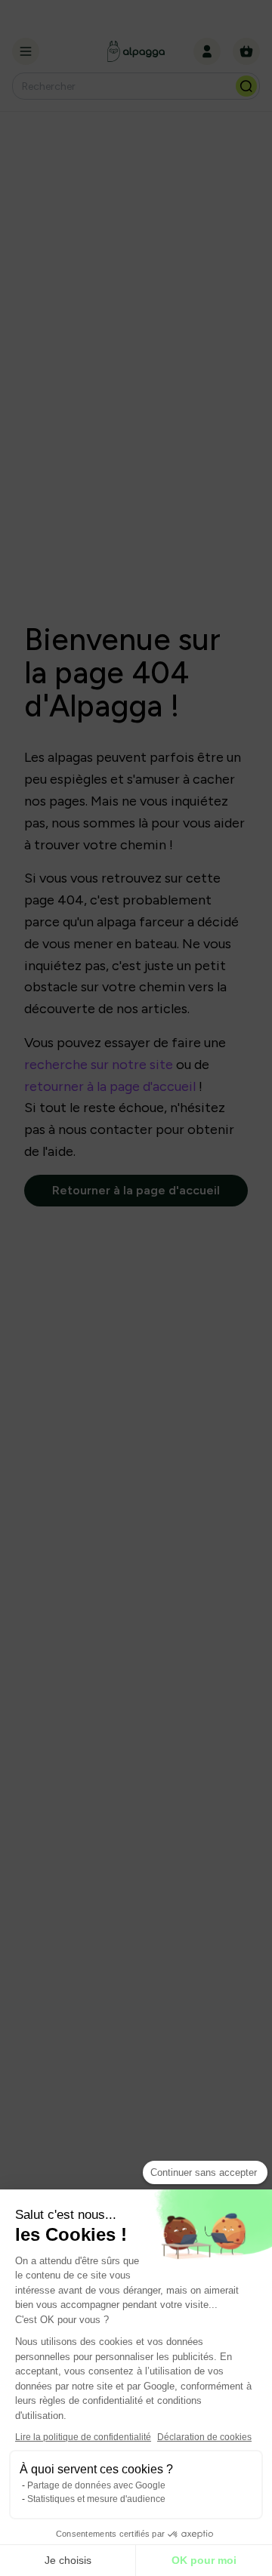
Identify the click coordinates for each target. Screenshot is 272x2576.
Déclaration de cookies (204, 2437)
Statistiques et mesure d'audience (96, 2499)
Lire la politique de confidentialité (83, 2437)
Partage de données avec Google (96, 2485)
